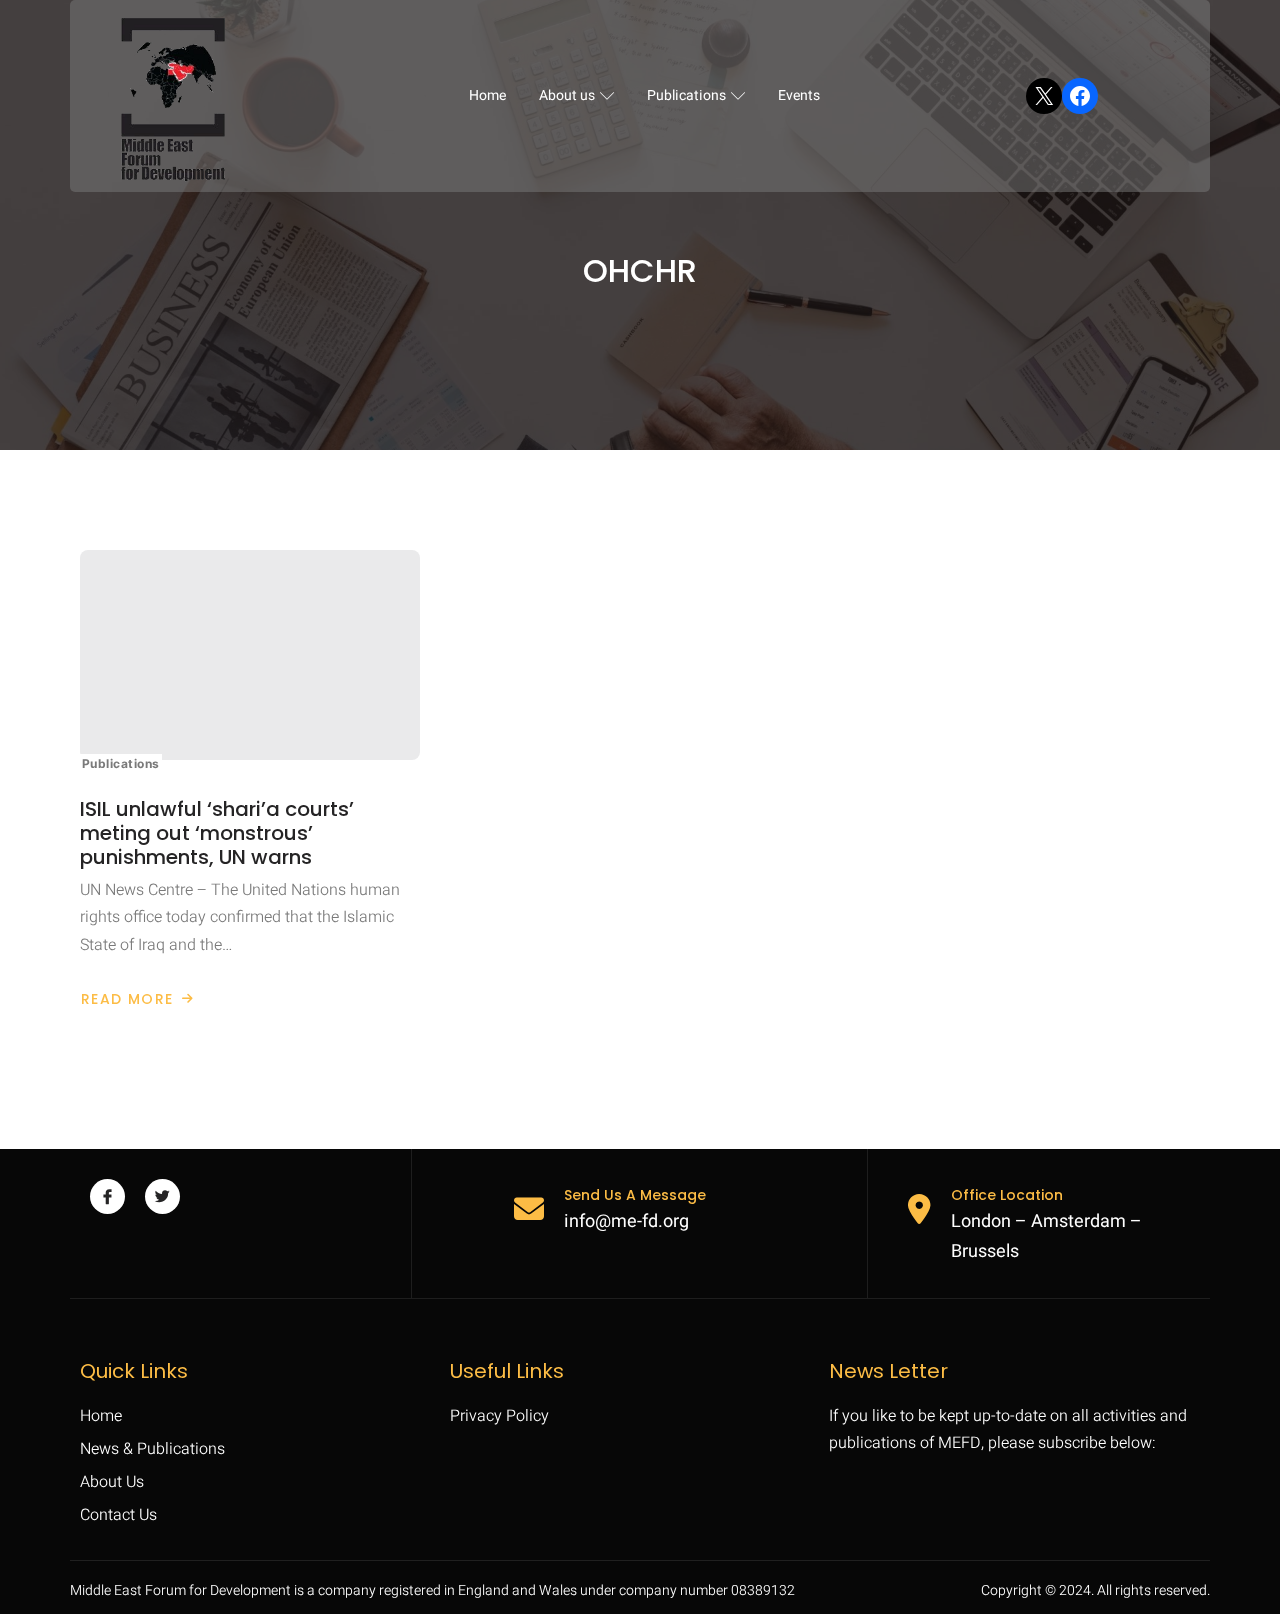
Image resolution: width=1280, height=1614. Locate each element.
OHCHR (640, 271)
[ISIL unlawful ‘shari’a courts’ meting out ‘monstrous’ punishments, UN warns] (250, 655)
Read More (137, 999)
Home (487, 95)
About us (567, 95)
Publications (686, 95)
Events (799, 95)
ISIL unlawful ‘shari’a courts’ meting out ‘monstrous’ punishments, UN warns (217, 833)
